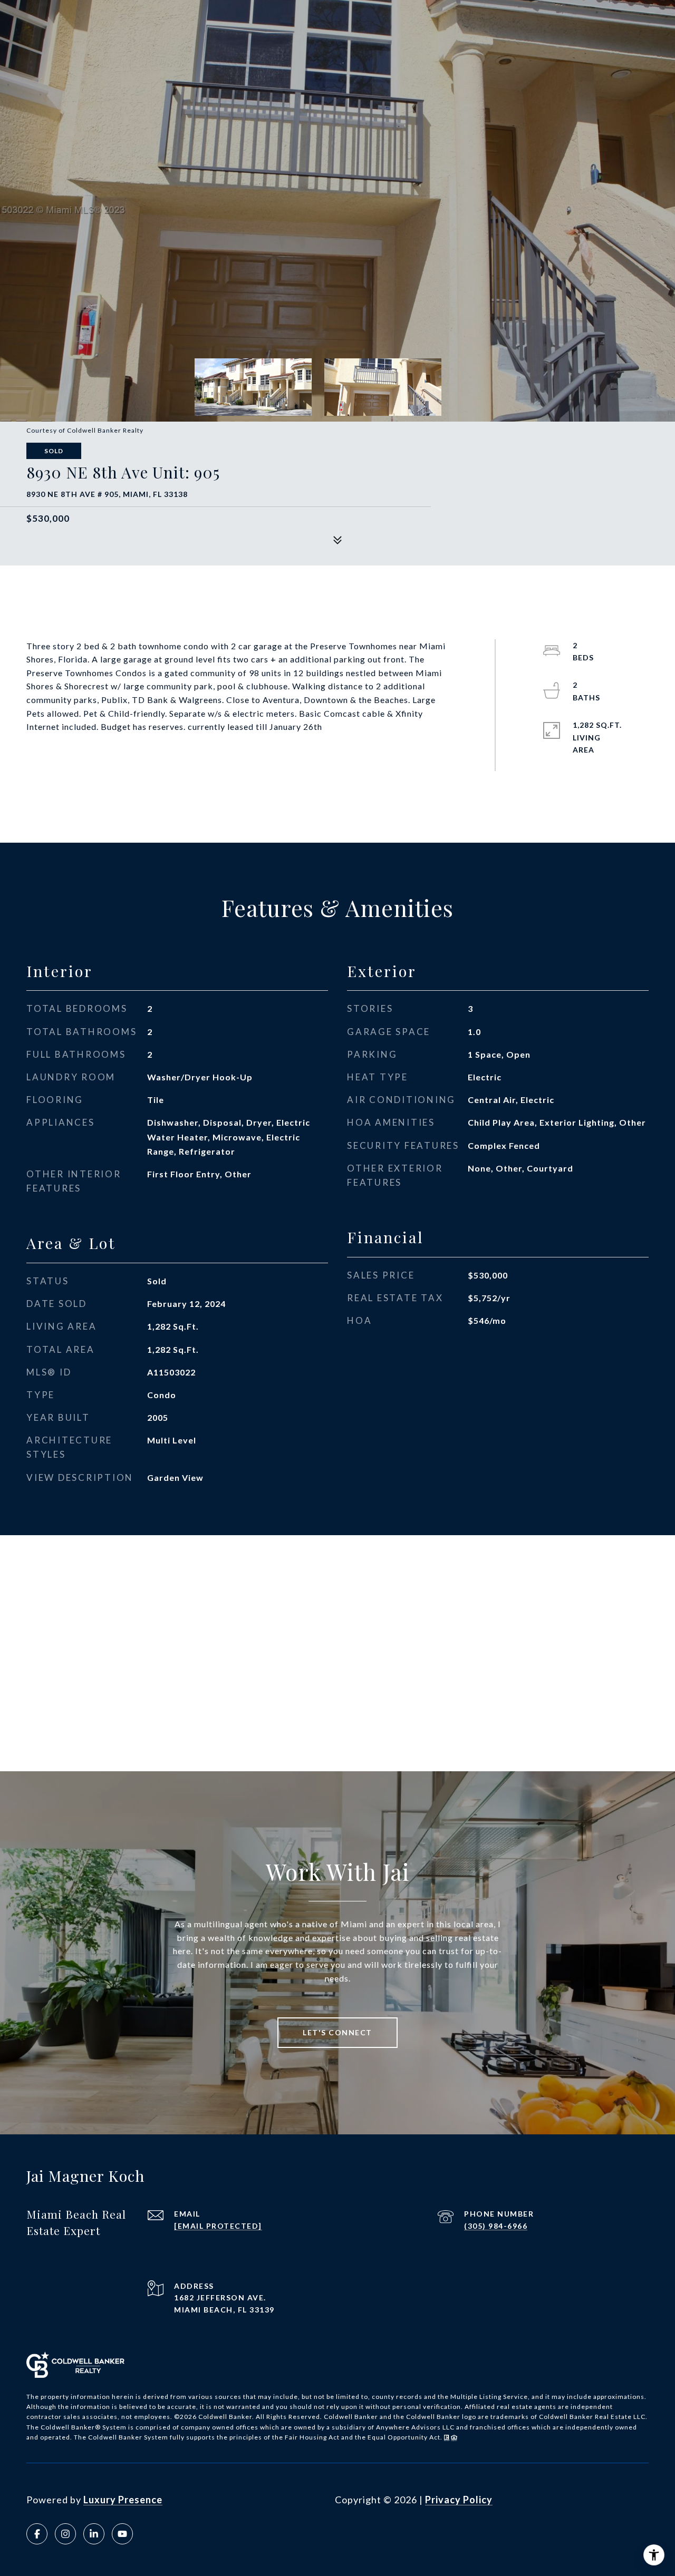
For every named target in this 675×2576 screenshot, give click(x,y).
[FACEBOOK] (37, 2534)
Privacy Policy (459, 2500)
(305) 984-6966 (496, 2226)
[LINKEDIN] (94, 2534)
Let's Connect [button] (337, 2032)
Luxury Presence (123, 2500)
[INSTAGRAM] (65, 2534)
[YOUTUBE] (122, 2534)
